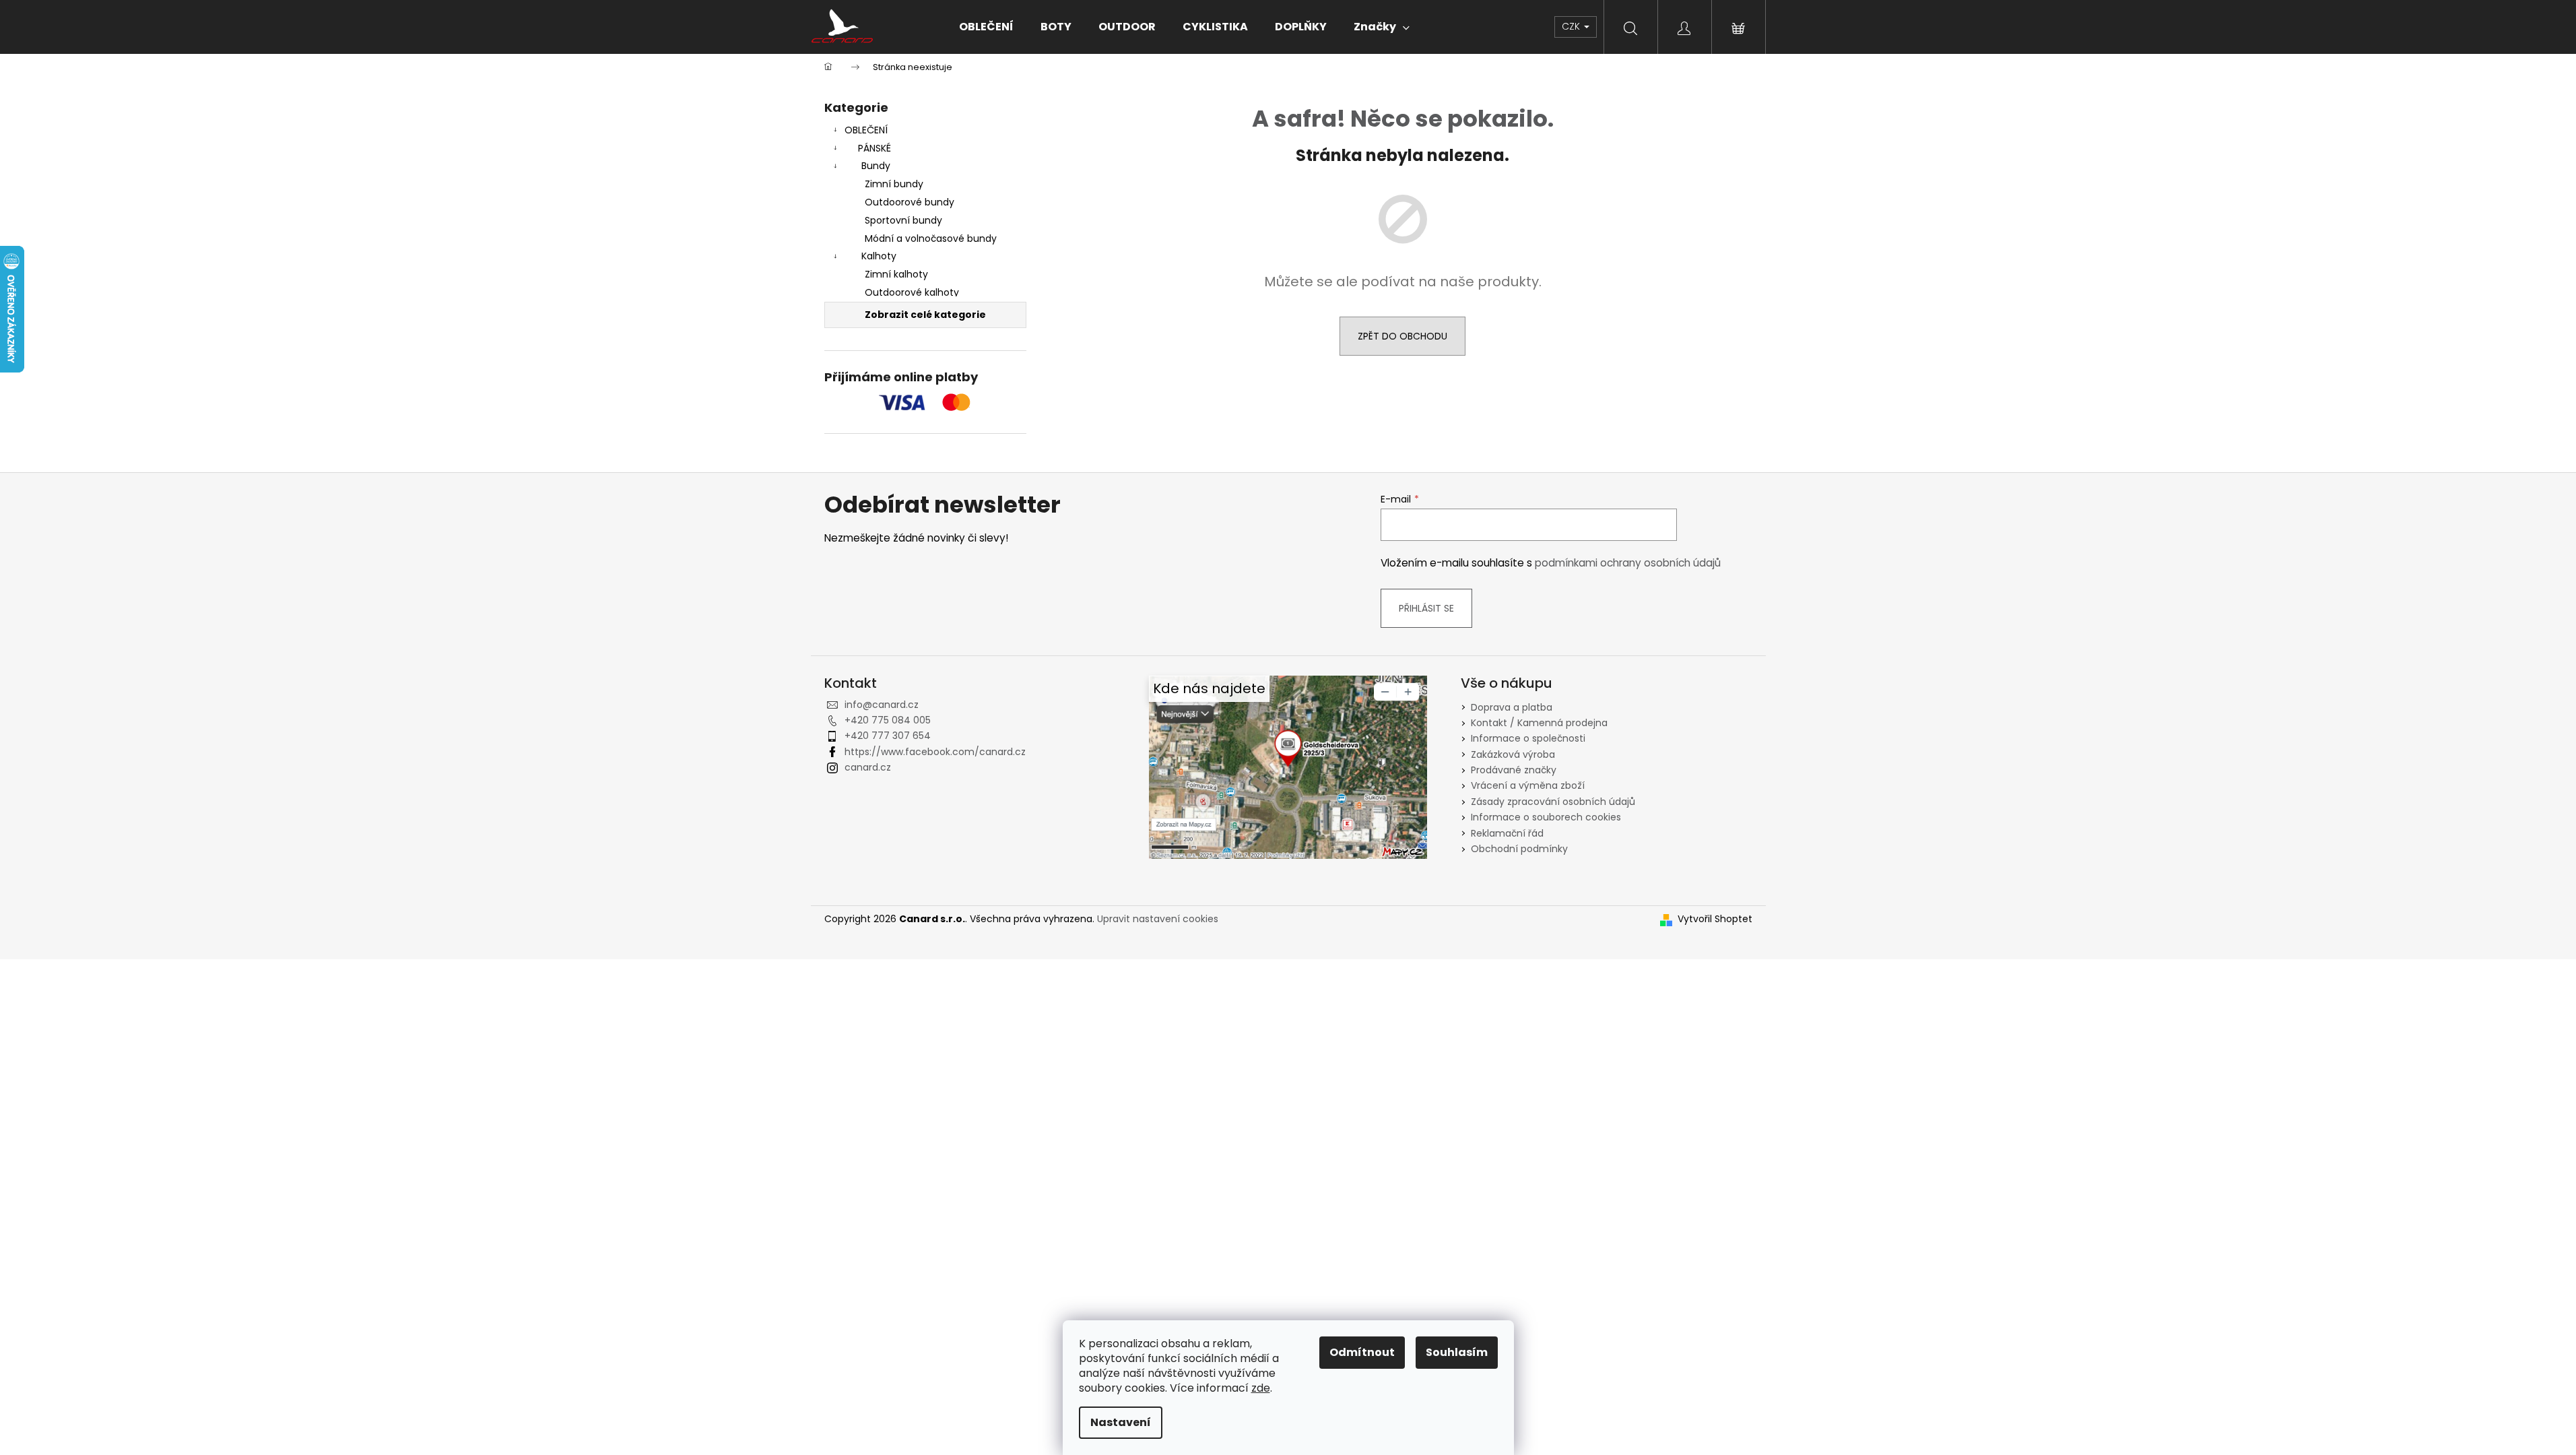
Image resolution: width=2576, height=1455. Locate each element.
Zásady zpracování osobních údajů (1553, 802)
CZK (1572, 26)
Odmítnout (1362, 1352)
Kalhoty (879, 256)
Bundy (876, 166)
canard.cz (868, 767)
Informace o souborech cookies (1546, 817)
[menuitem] (986, 27)
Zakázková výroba (1513, 754)
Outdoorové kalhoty (912, 292)
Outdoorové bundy (910, 202)
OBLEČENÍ (866, 130)
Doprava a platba (1512, 707)
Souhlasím (1457, 1352)
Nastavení (1121, 1422)
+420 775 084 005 (888, 720)
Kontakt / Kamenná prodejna (1539, 723)
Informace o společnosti (1528, 738)
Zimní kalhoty (896, 274)
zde (1261, 1388)
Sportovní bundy (903, 220)
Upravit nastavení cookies (1158, 919)
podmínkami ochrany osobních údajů (1628, 563)
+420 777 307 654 (888, 736)
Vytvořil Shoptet (1715, 919)
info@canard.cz (882, 705)
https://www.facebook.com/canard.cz (935, 752)
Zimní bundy (894, 184)
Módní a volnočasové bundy (931, 238)
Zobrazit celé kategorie (925, 315)
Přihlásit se (1426, 608)
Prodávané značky (1514, 770)
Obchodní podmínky (1519, 849)
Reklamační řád (1507, 833)
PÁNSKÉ (874, 148)
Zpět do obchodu (1402, 336)
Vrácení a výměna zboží (1528, 785)
